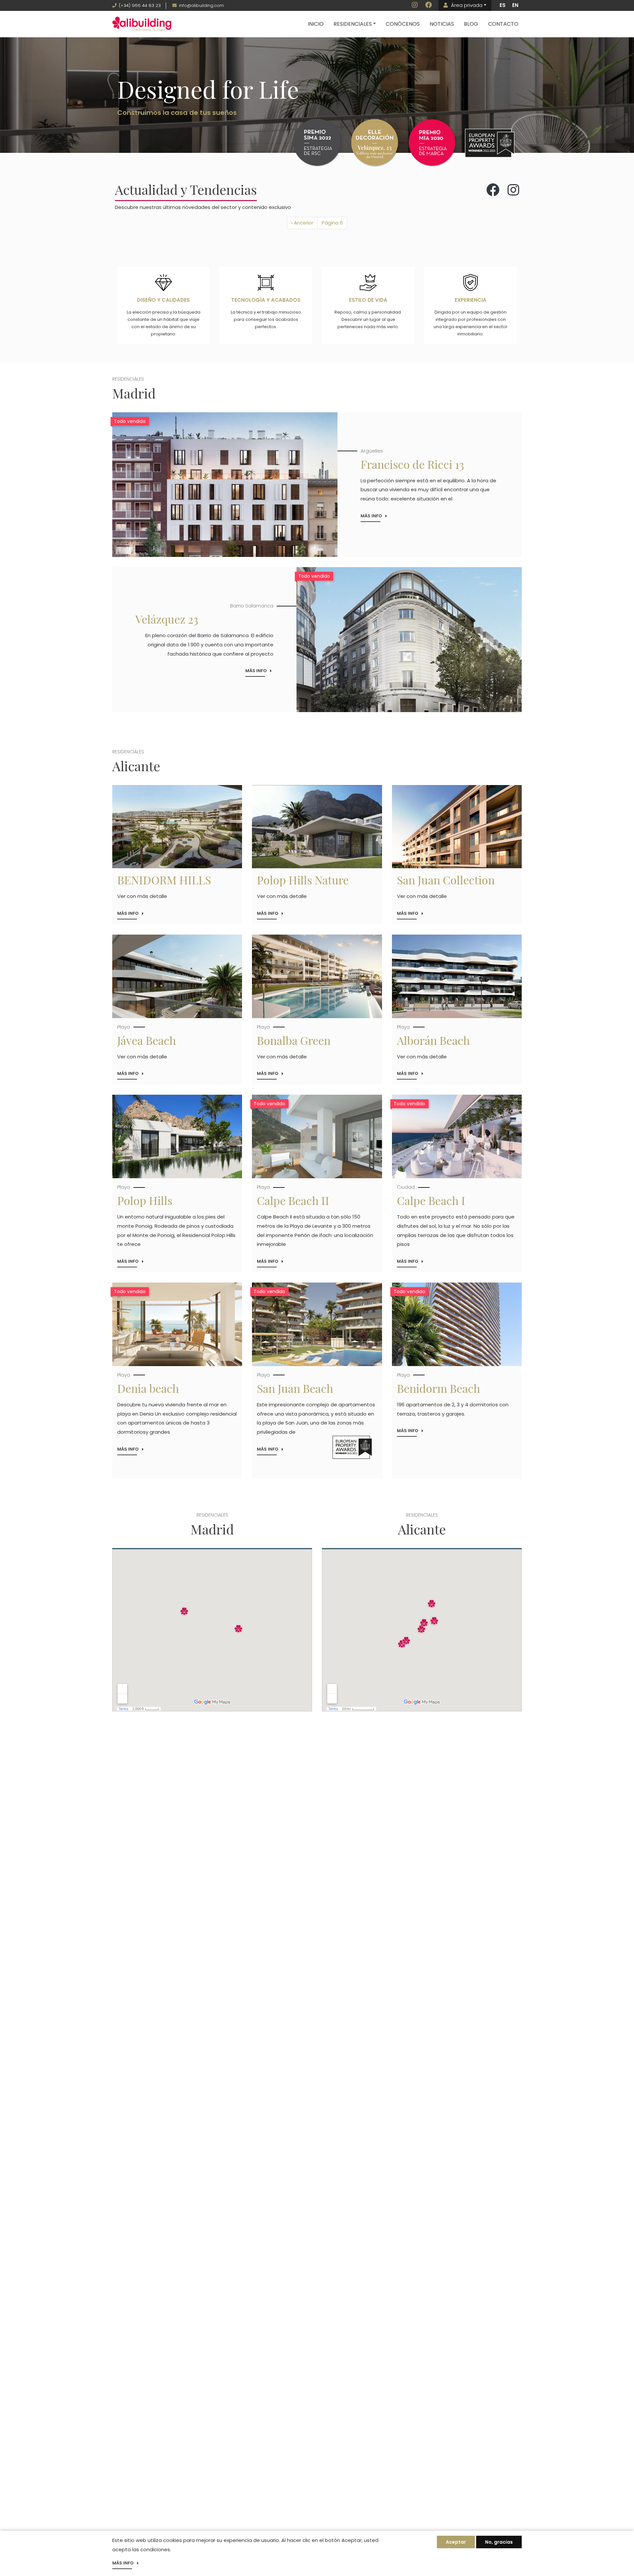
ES (503, 5)
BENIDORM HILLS (164, 880)
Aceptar (456, 2542)
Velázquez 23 (167, 619)
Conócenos (403, 24)
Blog (471, 24)
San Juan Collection (446, 880)
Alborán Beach (433, 1040)
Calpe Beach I (431, 1200)
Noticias (442, 24)
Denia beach (148, 1388)
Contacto (503, 24)
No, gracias (499, 2542)
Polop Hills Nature (303, 880)
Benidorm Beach (439, 1388)
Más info (371, 516)
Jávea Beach (147, 1040)
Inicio (316, 24)
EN (515, 5)
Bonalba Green (294, 1040)
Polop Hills (145, 1200)
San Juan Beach (295, 1388)
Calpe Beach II (293, 1200)
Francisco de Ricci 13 (412, 464)
